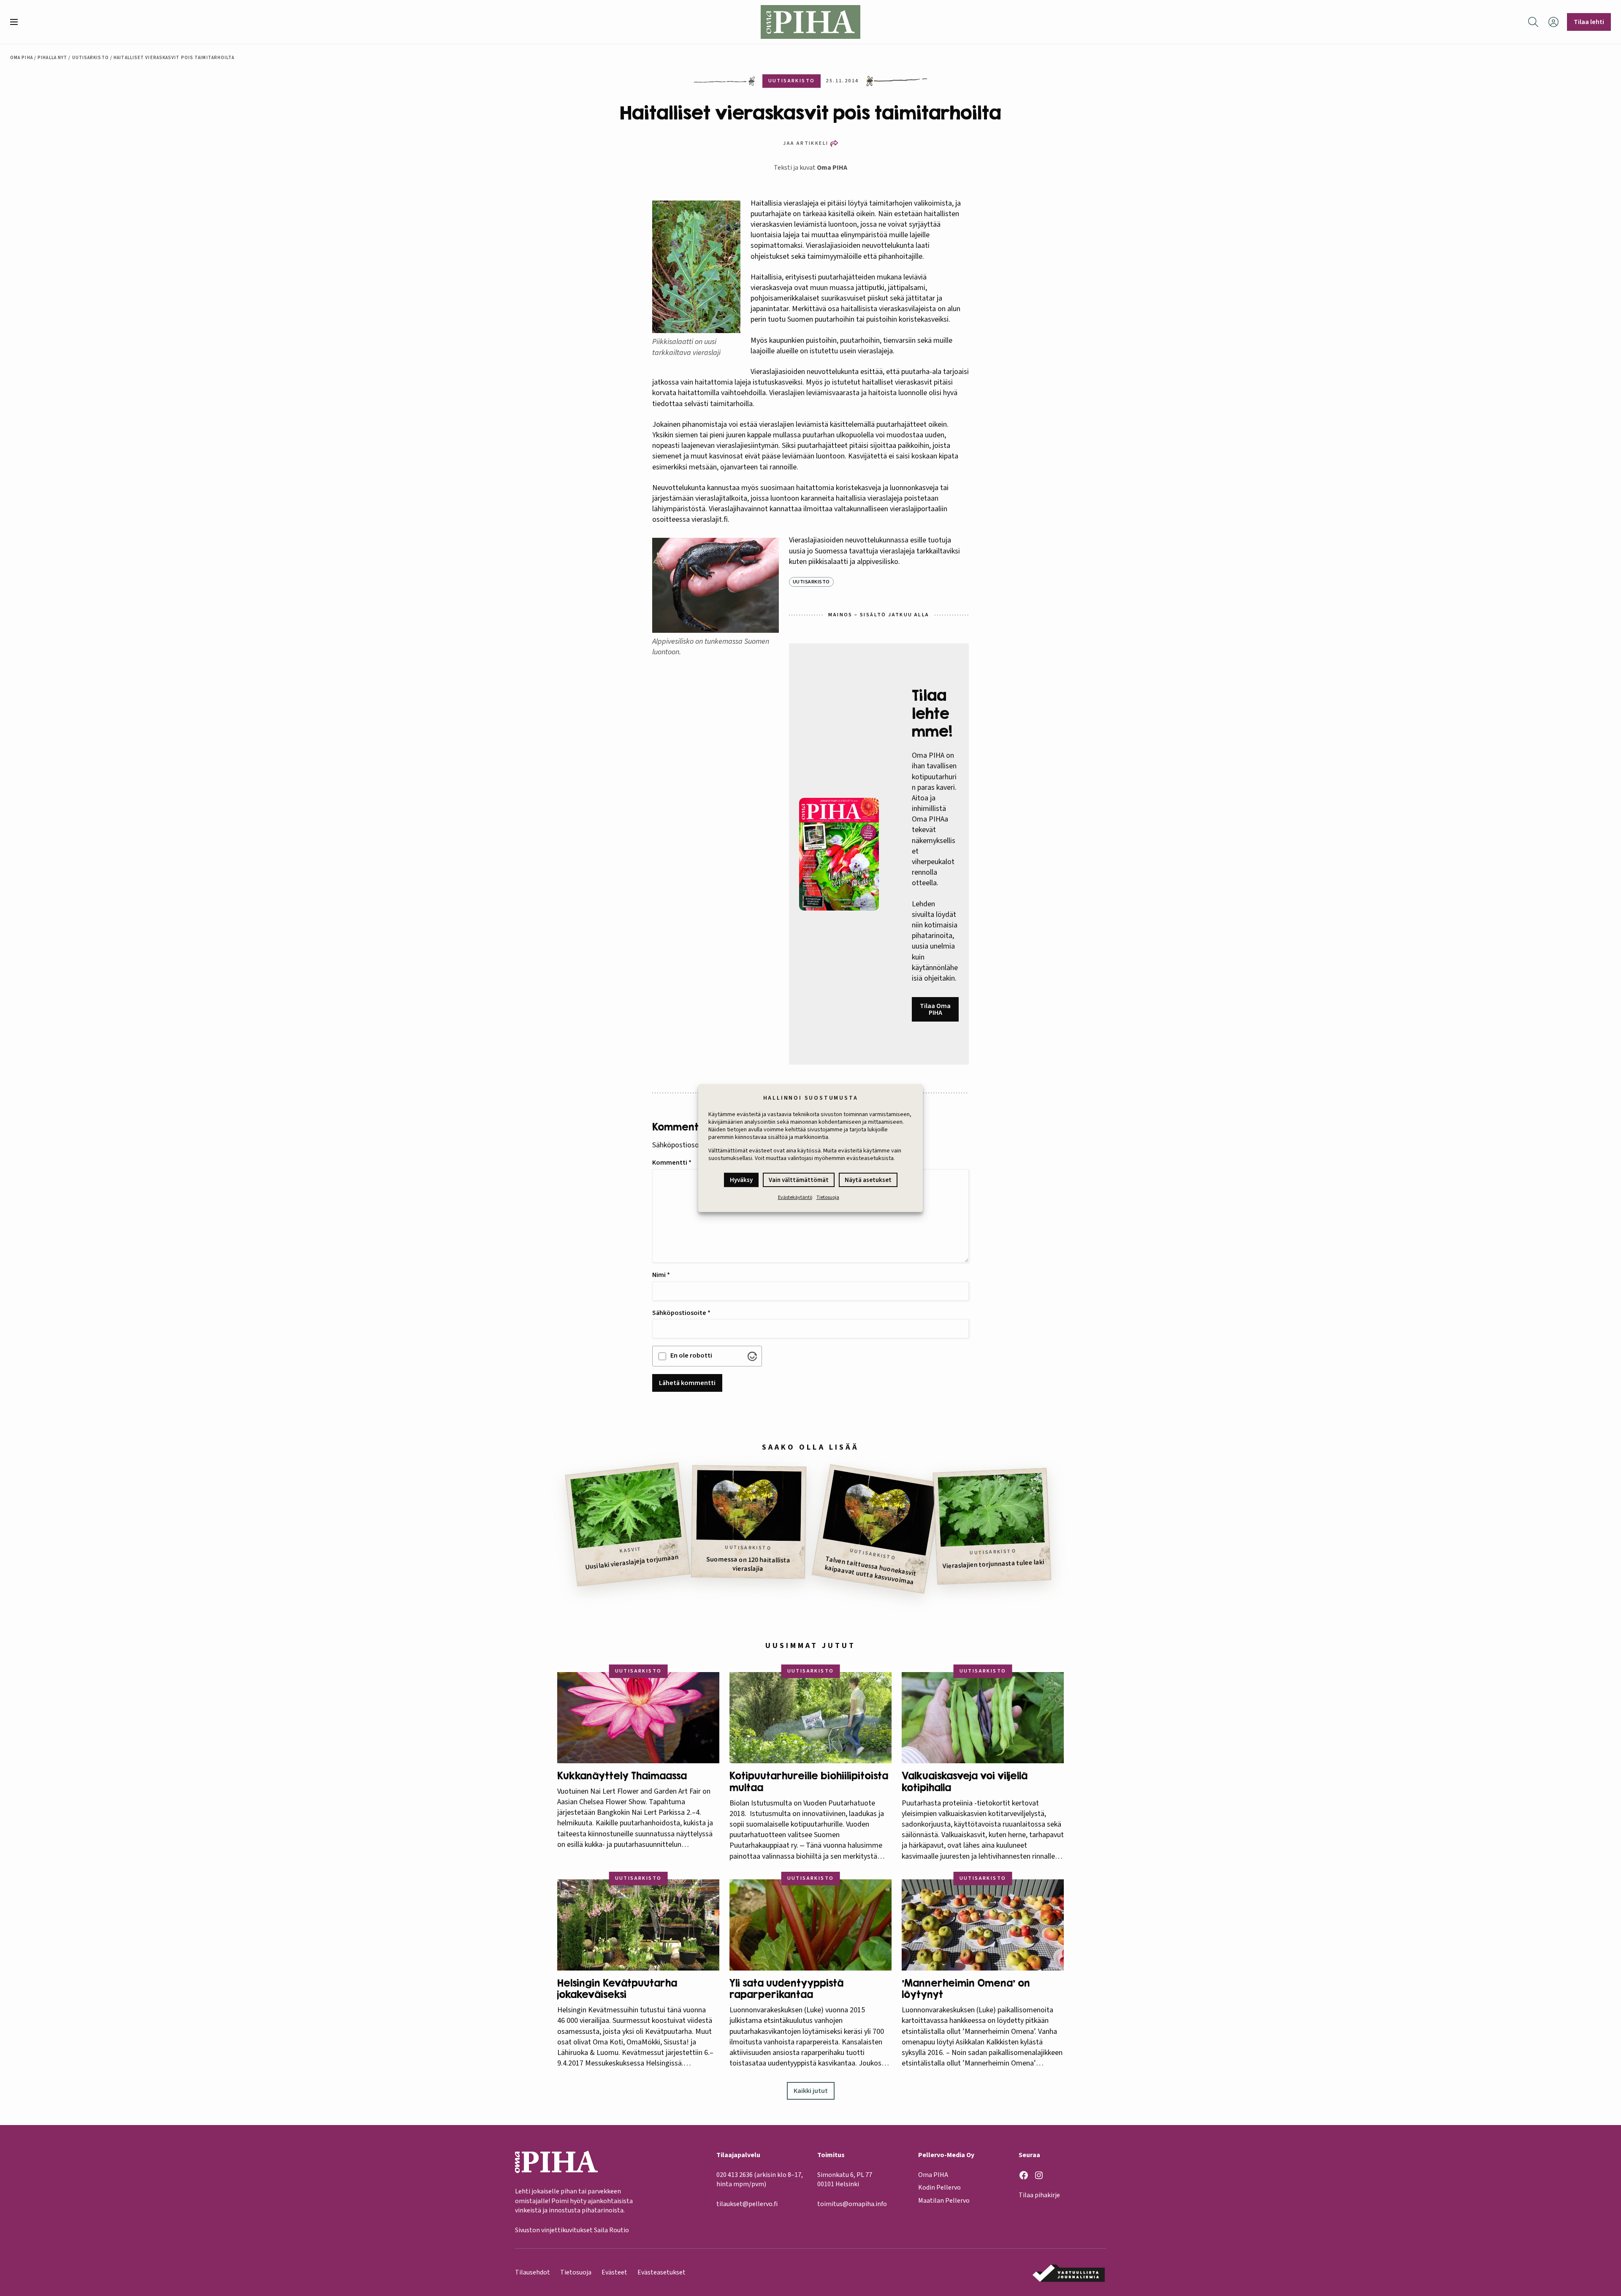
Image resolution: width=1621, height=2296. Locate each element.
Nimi (661, 1275)
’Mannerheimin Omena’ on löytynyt (966, 1989)
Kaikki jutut (811, 2091)
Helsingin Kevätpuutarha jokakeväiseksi (617, 1989)
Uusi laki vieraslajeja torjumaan (632, 1562)
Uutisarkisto (91, 58)
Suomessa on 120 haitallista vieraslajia (748, 1564)
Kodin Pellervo (939, 2188)
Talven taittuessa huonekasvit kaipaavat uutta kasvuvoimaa (870, 1570)
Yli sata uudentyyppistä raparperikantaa (786, 1989)
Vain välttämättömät (799, 1180)
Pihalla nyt (52, 58)
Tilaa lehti (1589, 22)
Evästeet (614, 2272)
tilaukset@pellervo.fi (747, 2204)
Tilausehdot (533, 2272)
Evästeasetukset (661, 2272)
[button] (17, 22)
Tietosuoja (828, 1197)
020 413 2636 (735, 2175)
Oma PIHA (832, 168)
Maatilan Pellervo (944, 2201)
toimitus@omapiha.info (852, 2204)
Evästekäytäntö (795, 1197)
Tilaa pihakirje (1039, 2195)
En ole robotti (691, 1355)
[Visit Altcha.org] (752, 1356)
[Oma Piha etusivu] (810, 22)
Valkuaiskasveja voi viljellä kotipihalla (965, 1782)
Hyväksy (741, 1180)
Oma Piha (22, 58)
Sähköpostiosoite (681, 1313)
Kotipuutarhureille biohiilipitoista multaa (809, 1782)
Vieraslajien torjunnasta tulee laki (994, 1564)
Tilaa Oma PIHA (935, 1009)
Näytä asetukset (868, 1180)
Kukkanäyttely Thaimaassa (622, 1776)
